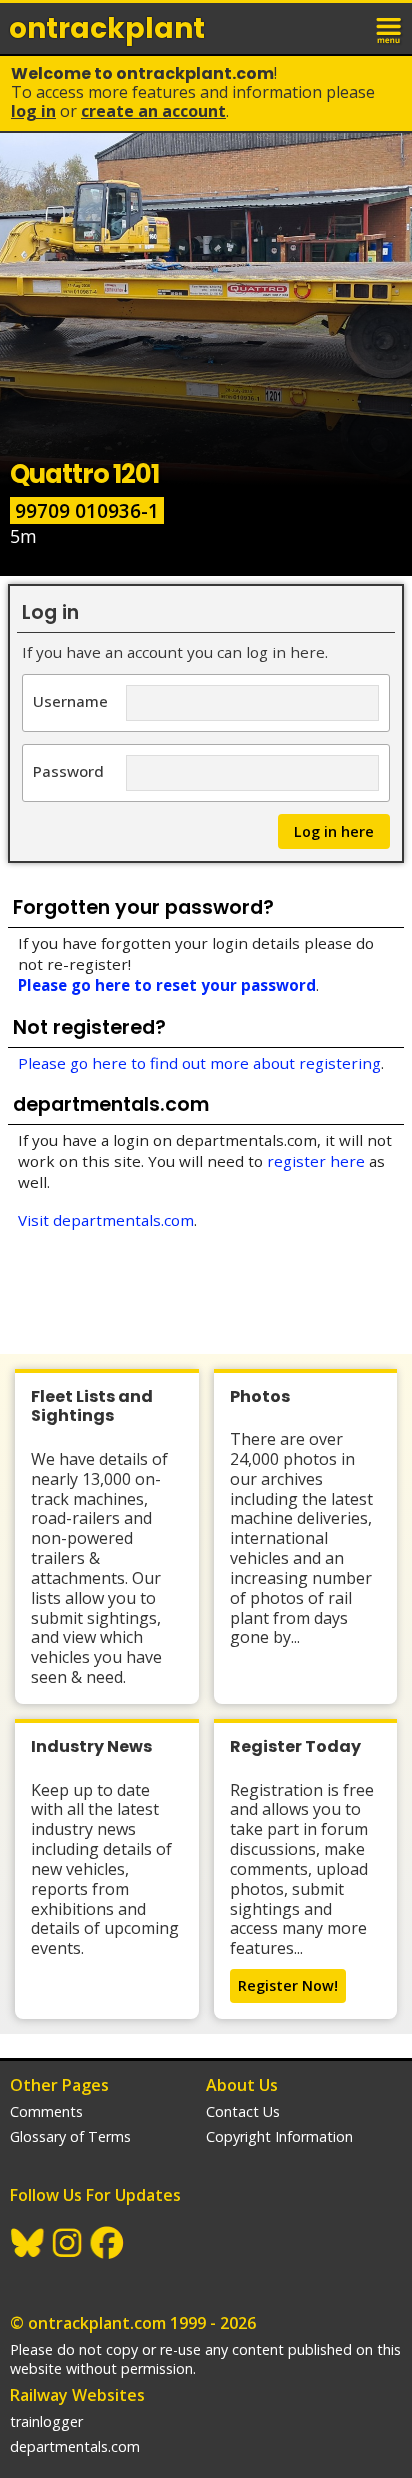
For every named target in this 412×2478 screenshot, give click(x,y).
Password (68, 770)
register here (316, 1161)
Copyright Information (279, 2136)
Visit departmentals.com (106, 1220)
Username (70, 700)
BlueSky (28, 2243)
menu (390, 28)
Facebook (108, 2243)
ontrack (107, 28)
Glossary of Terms (70, 2136)
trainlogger (46, 2421)
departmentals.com (75, 2446)
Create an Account (153, 111)
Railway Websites (77, 2395)
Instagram (68, 2243)
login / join (346, 28)
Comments (46, 2111)
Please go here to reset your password (167, 985)
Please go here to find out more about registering (199, 1063)
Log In (33, 111)
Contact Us (243, 2111)
